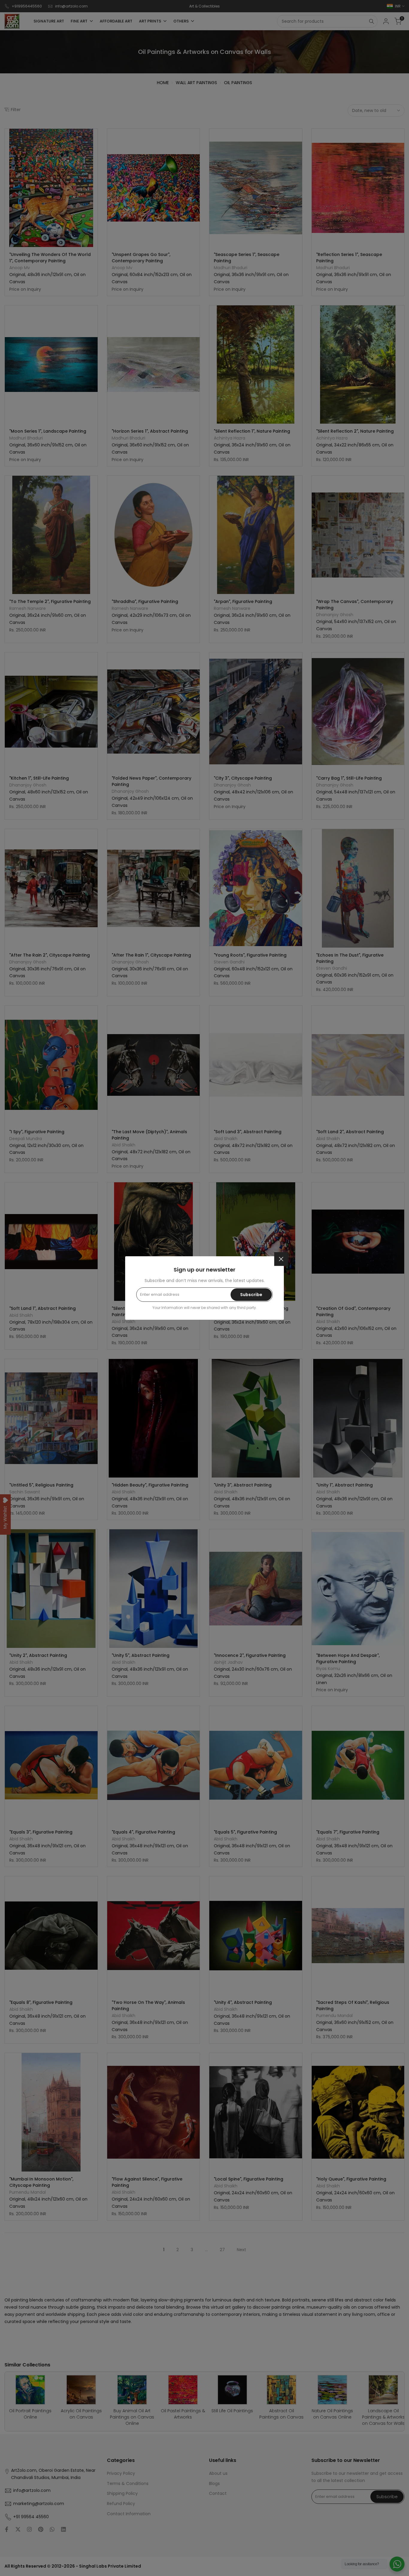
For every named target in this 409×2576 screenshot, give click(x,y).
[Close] (281, 1259)
